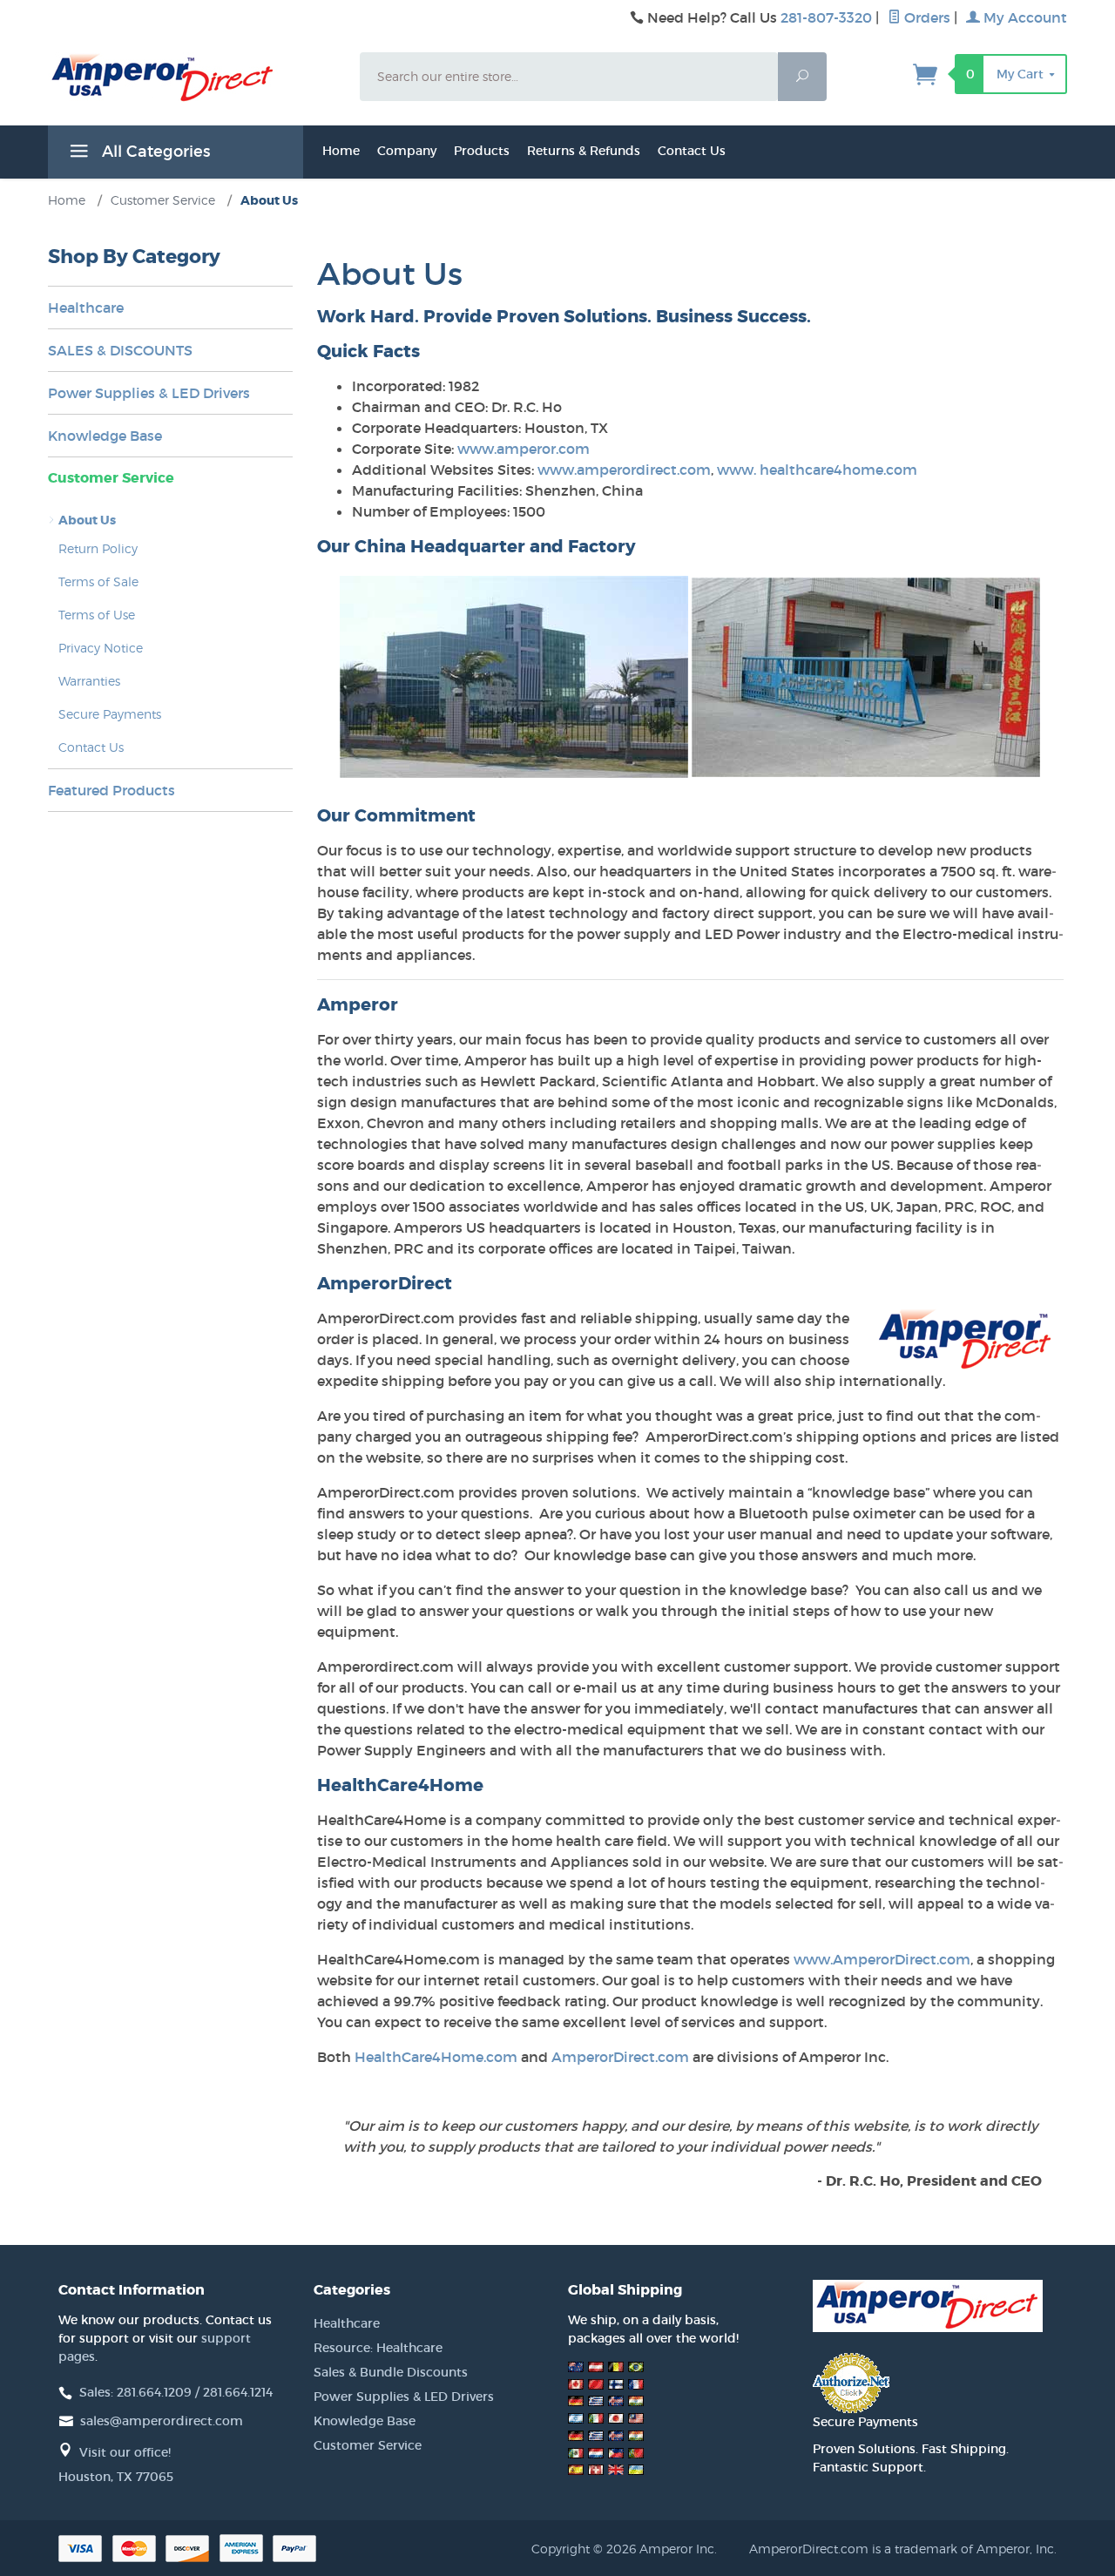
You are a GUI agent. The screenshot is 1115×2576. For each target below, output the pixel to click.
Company (407, 151)
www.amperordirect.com (624, 470)
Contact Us (692, 151)
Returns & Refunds (584, 151)
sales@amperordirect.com (162, 2421)
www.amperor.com (524, 449)
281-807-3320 (826, 17)
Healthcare (86, 308)
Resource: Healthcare (378, 2348)
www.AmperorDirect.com (882, 1959)
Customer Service (111, 478)
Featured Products (111, 790)
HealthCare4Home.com (436, 2057)
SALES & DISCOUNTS (120, 350)
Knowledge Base (105, 436)
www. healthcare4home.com (817, 470)
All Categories (154, 152)
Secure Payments (110, 714)
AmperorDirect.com (620, 2057)
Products (482, 151)
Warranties (89, 681)
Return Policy (98, 548)
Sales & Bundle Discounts (391, 2372)
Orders (926, 17)
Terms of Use (97, 615)
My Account (1024, 17)
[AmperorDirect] (193, 78)
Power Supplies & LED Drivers (149, 393)
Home (341, 151)
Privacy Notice (101, 648)
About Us (87, 520)
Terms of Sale (98, 581)
